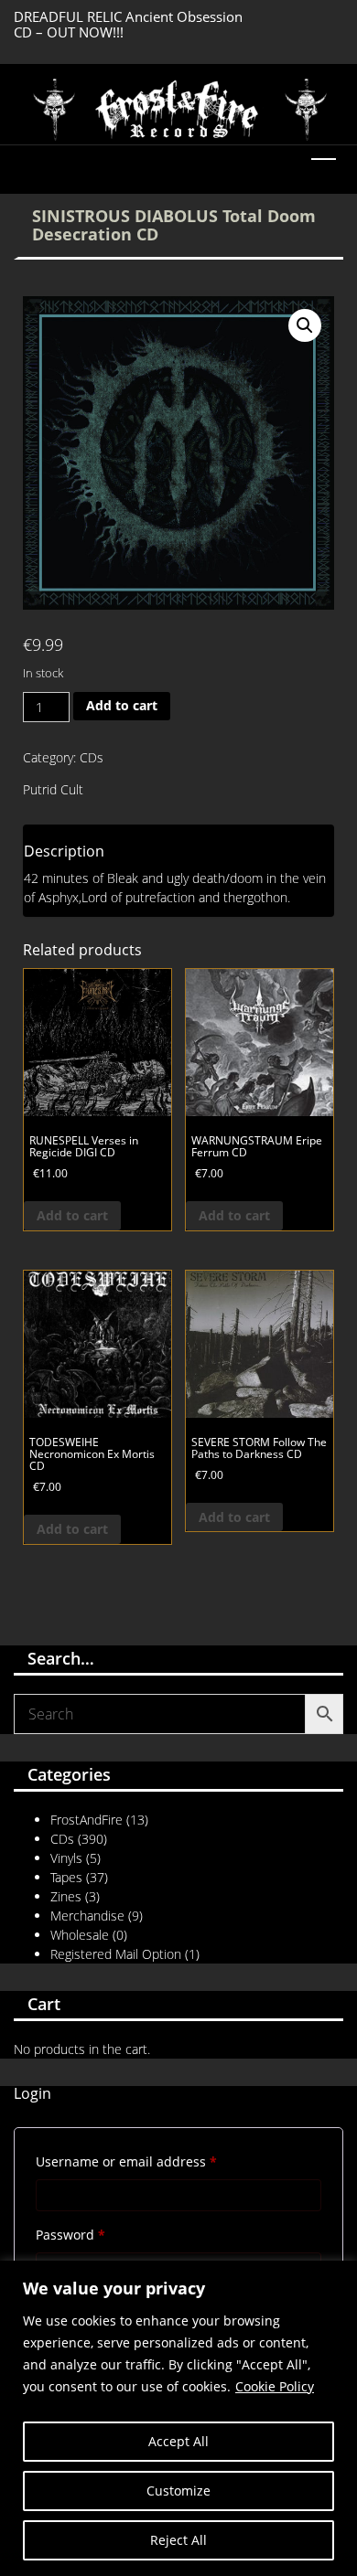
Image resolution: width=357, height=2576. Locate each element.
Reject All (178, 2540)
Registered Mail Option (116, 1954)
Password (98, 2234)
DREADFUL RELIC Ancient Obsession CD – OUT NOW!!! (128, 24)
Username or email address (154, 2161)
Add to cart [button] (72, 1215)
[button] (305, 325)
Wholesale (80, 1935)
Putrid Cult (53, 789)
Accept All (178, 2441)
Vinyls (66, 1858)
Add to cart (122, 705)
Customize (178, 2491)
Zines (66, 1896)
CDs (92, 757)
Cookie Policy (275, 2386)
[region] (178, 2418)
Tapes (66, 1877)
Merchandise (87, 1916)
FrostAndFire (87, 1820)
